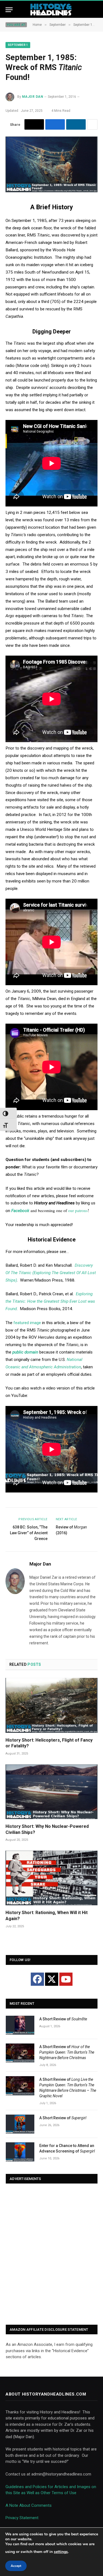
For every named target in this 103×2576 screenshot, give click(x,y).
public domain (25, 1352)
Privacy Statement (22, 2518)
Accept (16, 2566)
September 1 (18, 45)
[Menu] (9, 10)
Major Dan (33, 97)
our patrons (78, 1210)
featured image (27, 1323)
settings (61, 2552)
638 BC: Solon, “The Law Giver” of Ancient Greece (29, 1533)
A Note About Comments (29, 2505)
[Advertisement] (51, 2255)
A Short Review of (63, 2019)
